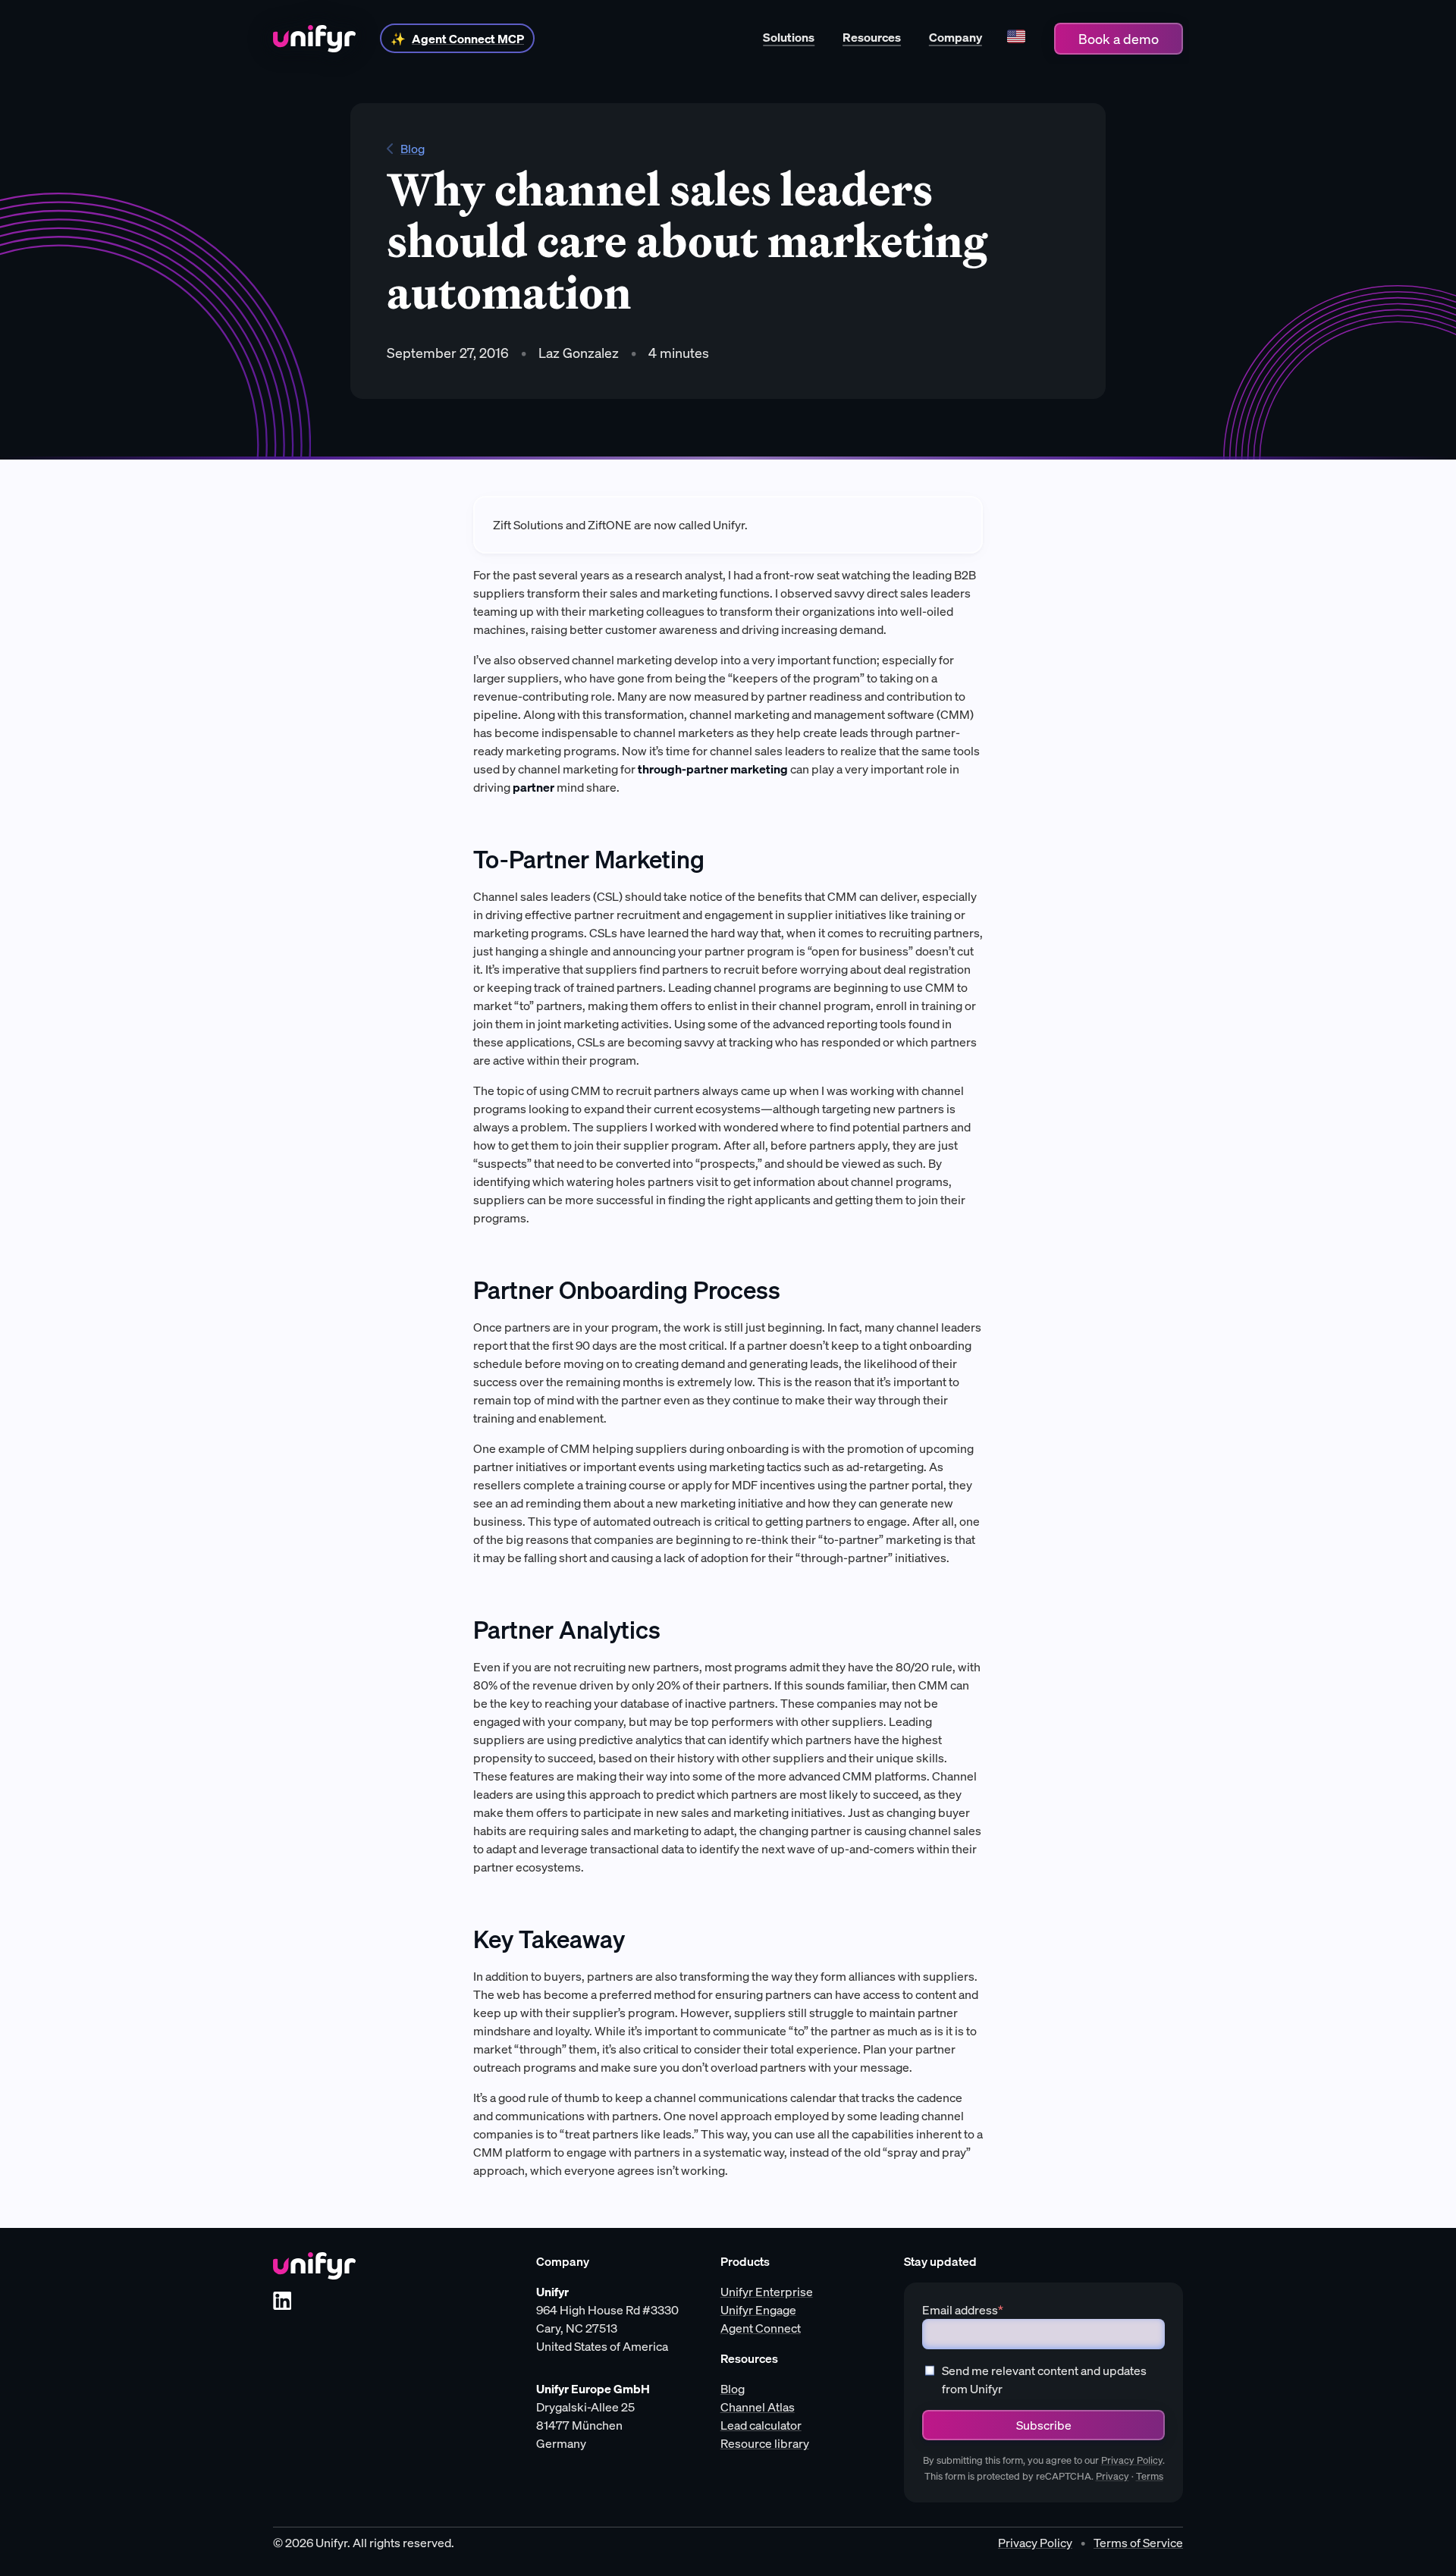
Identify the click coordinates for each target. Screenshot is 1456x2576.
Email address (963, 2310)
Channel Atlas (758, 2407)
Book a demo (1119, 39)
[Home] (314, 39)
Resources (872, 37)
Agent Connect (761, 2328)
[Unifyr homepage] (314, 2266)
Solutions (789, 37)
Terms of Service (1138, 2543)
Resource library (765, 2443)
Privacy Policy (1132, 2460)
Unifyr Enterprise (767, 2292)
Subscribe (1044, 2425)
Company (955, 37)
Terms (1150, 2476)
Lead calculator (761, 2425)
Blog (413, 149)
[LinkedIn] (282, 2301)
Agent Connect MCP (468, 39)
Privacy (1112, 2476)
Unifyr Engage (758, 2310)
